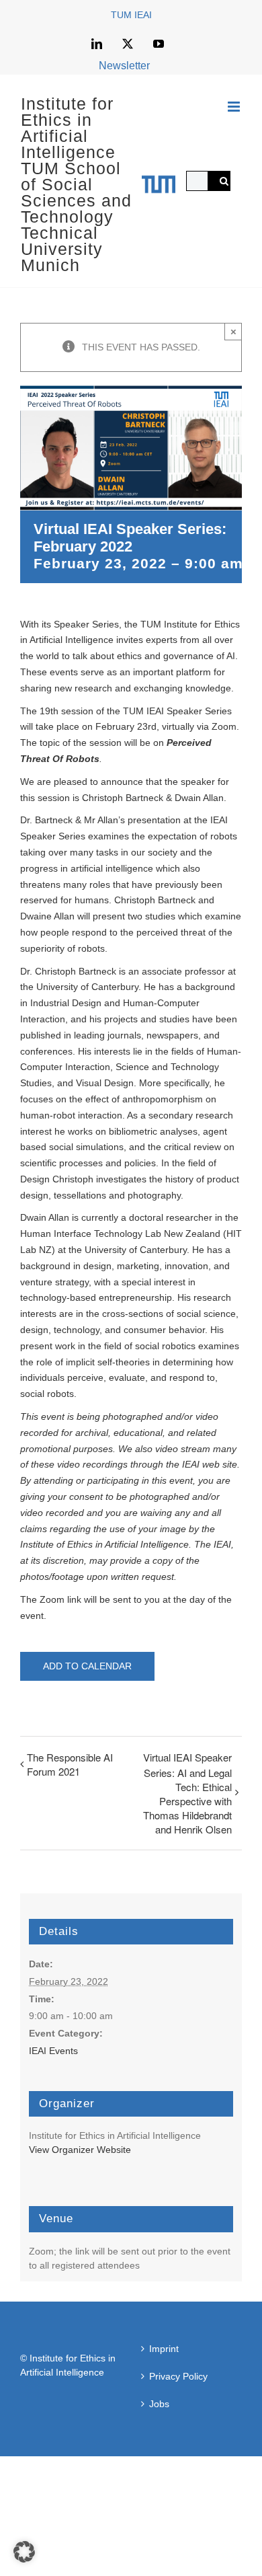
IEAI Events (53, 2051)
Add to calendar (87, 1666)
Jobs (159, 2404)
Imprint (164, 2349)
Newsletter (124, 66)
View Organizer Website (80, 2150)
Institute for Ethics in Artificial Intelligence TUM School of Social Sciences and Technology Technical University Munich (76, 184)
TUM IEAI (131, 15)
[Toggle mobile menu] (235, 107)
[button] (24, 2552)
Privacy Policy (178, 2376)
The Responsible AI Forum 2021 (70, 1764)
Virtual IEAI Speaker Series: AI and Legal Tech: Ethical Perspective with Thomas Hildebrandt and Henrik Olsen (187, 1793)
